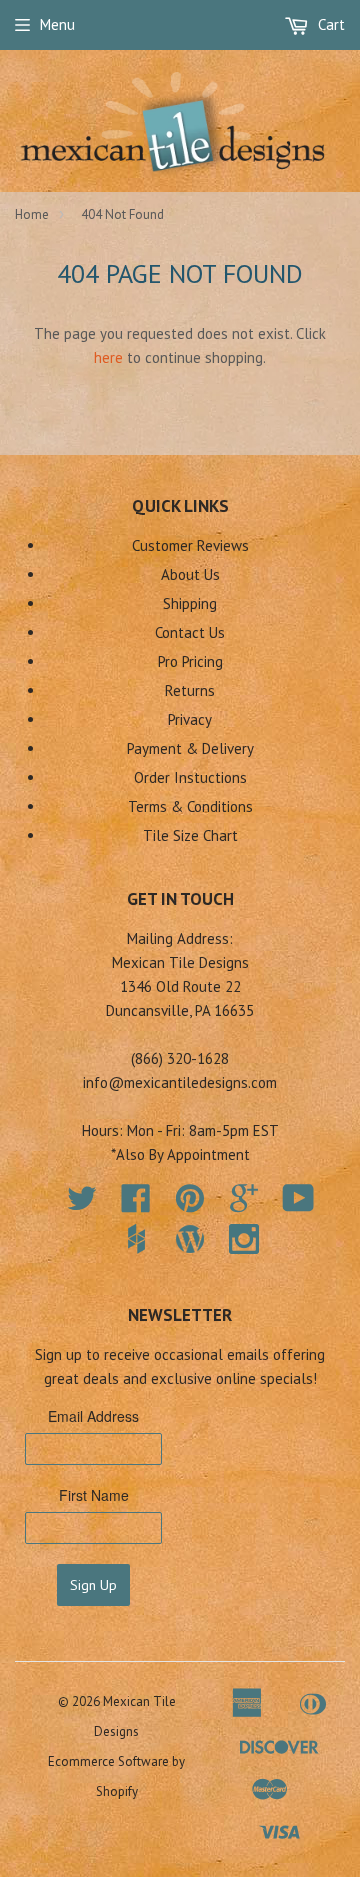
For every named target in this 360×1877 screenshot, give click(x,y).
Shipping (190, 603)
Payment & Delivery (190, 748)
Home (32, 214)
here (108, 357)
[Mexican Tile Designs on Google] (244, 1204)
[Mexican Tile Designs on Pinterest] (190, 1204)
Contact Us (190, 632)
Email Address (93, 1416)
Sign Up (93, 1585)
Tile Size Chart (190, 835)
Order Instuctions (190, 777)
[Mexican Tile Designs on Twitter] (82, 1204)
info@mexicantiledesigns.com (180, 1082)
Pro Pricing (190, 661)
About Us (190, 574)
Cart (329, 24)
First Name (94, 1495)
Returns (190, 690)
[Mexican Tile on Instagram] (244, 1239)
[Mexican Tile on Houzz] (136, 1239)
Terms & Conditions (190, 806)
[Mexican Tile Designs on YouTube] (298, 1204)
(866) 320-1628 (180, 1058)
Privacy (190, 719)
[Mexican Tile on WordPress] (190, 1239)
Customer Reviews (190, 545)
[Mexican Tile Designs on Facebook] (136, 1204)
